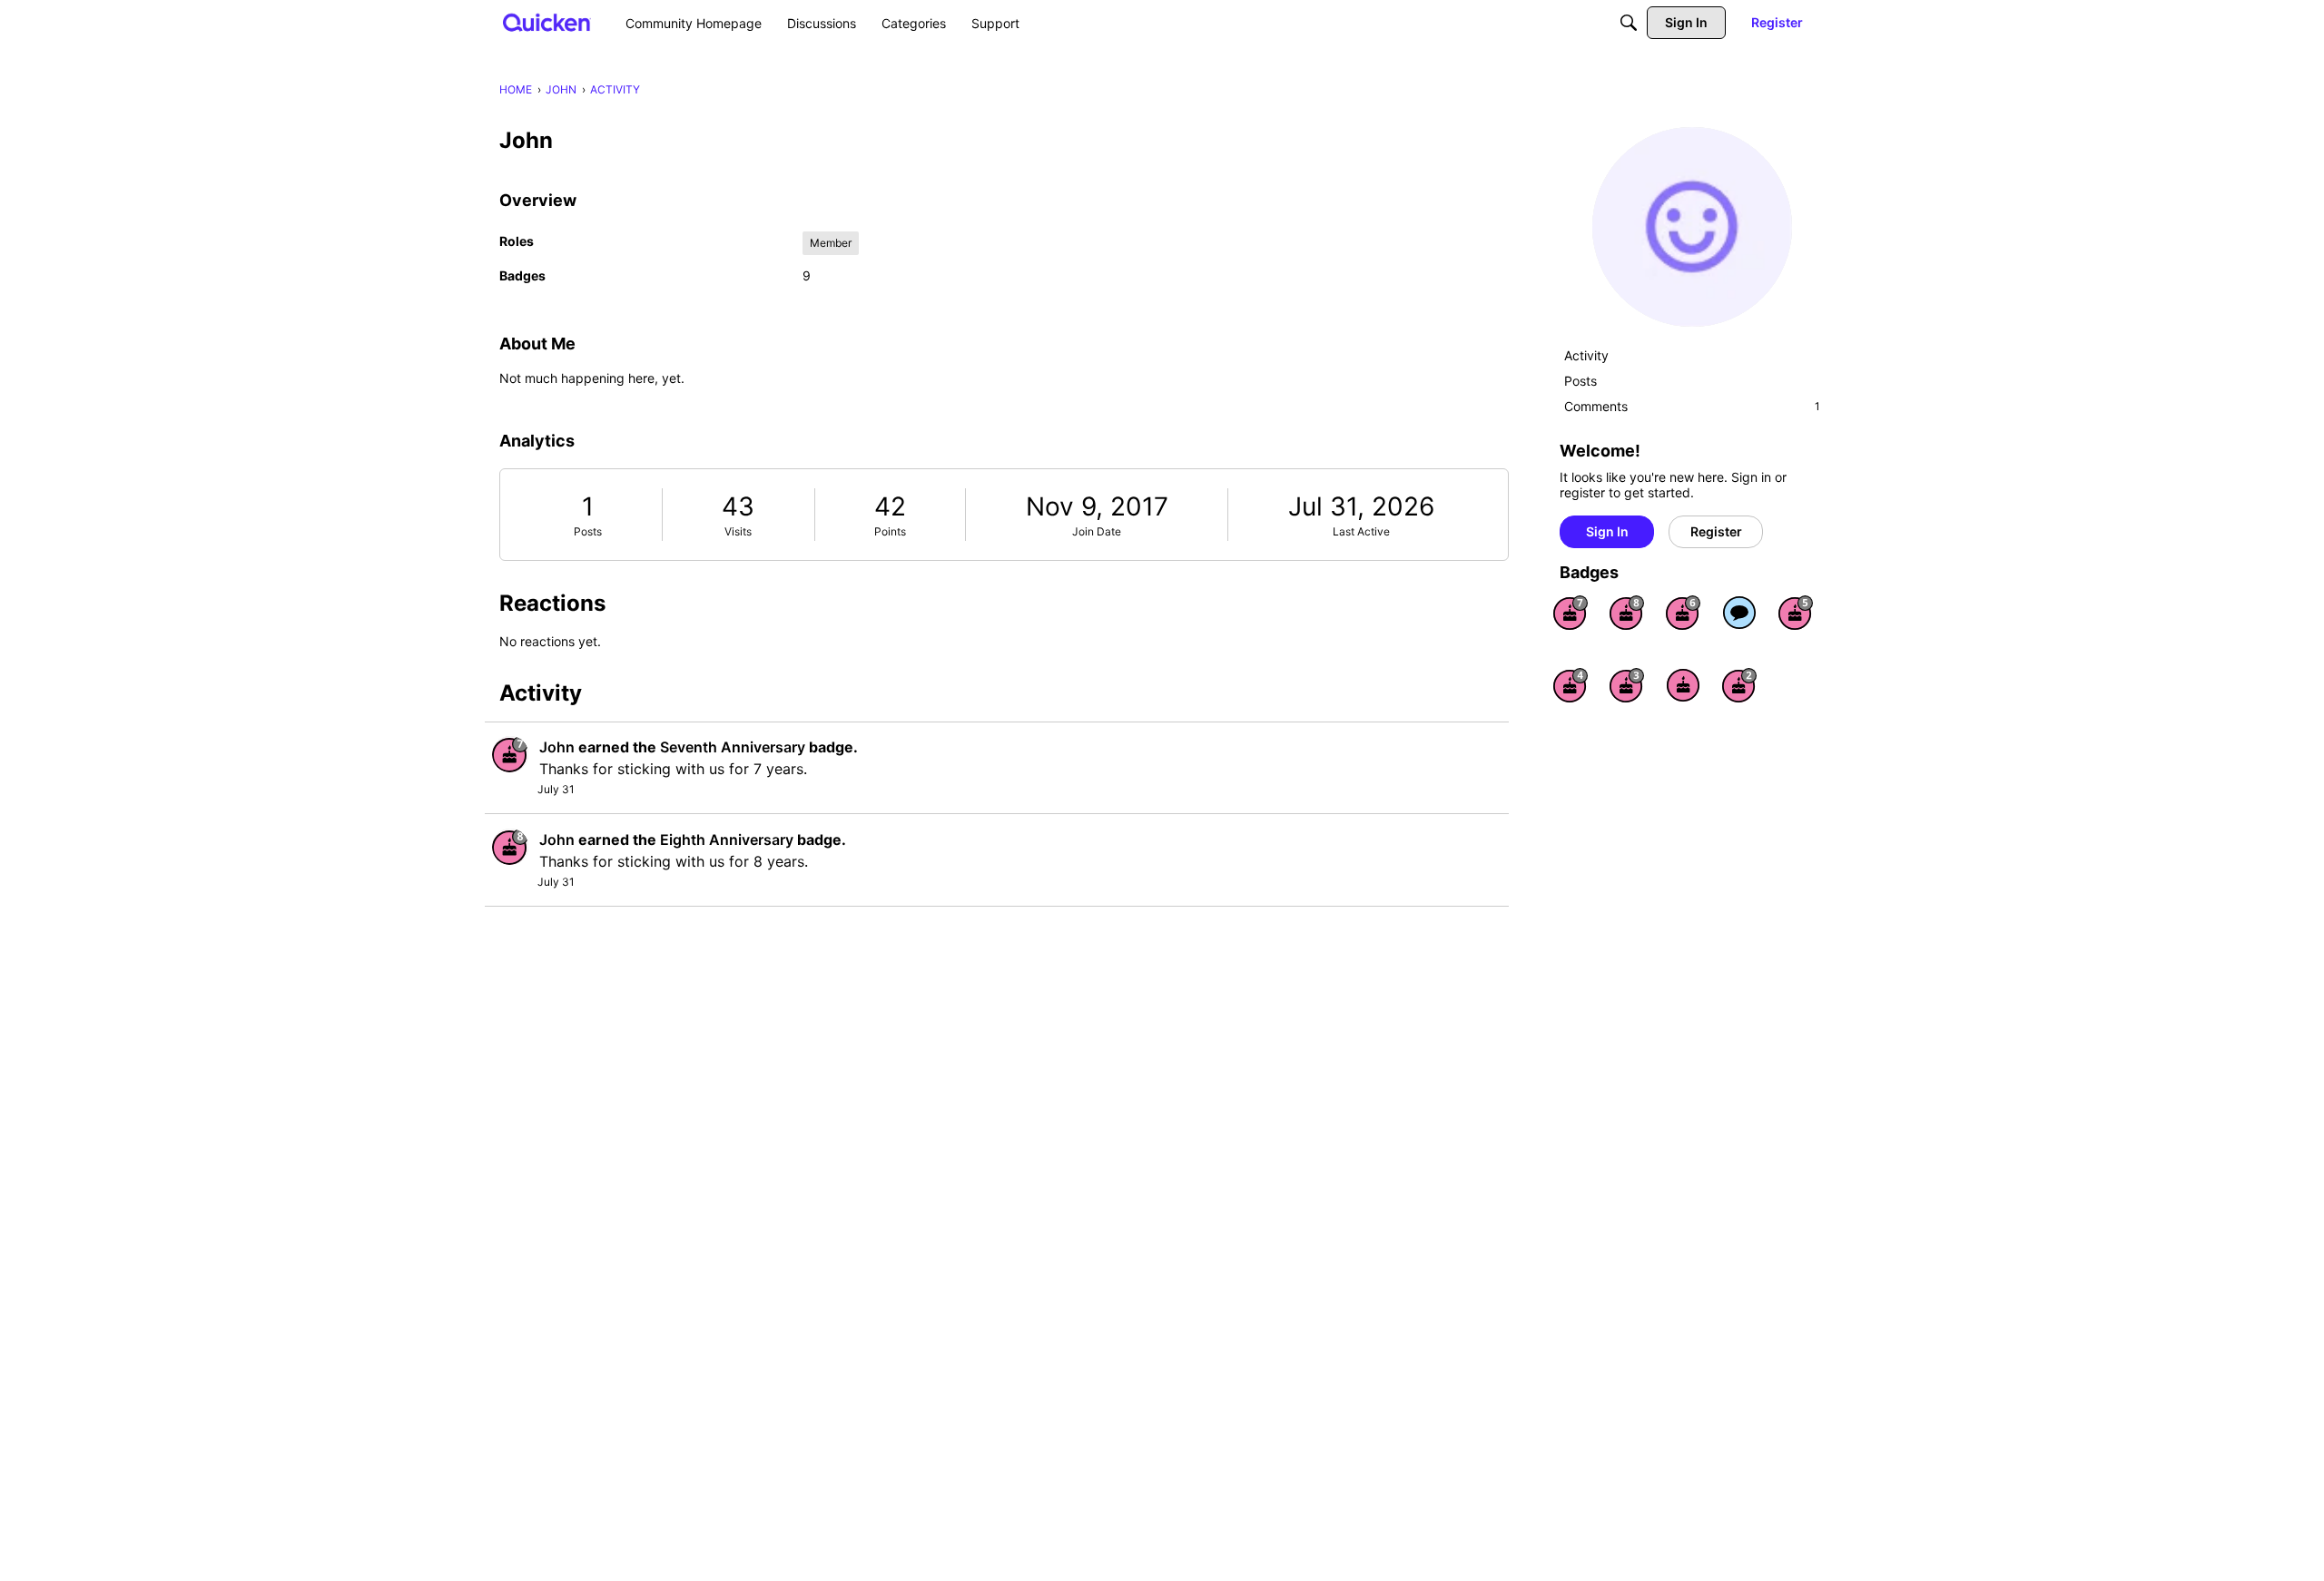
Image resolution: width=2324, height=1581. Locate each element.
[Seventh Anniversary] (1571, 613)
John (557, 747)
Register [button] (1716, 531)
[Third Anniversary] (1627, 685)
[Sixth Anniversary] (1683, 613)
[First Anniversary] (1683, 685)
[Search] (1629, 23)
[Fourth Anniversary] (1571, 685)
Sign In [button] (1607, 531)
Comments (1692, 406)
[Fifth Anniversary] (1796, 613)
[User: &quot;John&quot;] (510, 754)
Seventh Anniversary (733, 747)
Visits (738, 531)
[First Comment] (1739, 613)
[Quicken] (547, 22)
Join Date (1097, 531)
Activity (1586, 355)
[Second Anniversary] (1739, 685)
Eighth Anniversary (727, 840)
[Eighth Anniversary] (1627, 613)
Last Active (1361, 531)
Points (890, 531)
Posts (588, 531)
